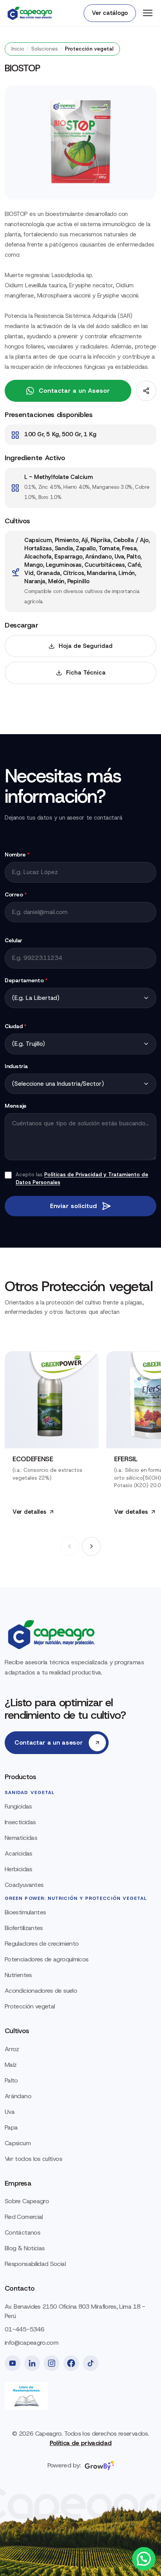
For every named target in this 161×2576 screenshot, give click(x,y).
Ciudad (16, 1026)
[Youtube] (13, 2363)
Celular (13, 940)
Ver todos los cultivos (33, 2159)
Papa (11, 2127)
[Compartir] (146, 391)
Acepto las (82, 1178)
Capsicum (18, 2143)
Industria (16, 1066)
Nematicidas (21, 1838)
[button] (144, 2559)
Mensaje (16, 1106)
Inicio (18, 49)
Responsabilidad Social (35, 2264)
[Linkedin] (32, 2363)
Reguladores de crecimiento (42, 1944)
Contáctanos (22, 2232)
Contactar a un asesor (48, 1742)
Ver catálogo (110, 13)
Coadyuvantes (24, 1885)
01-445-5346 (24, 2329)
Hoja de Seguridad (86, 646)
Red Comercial (24, 2217)
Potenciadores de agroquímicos (47, 1959)
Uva (10, 2112)
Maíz (11, 2065)
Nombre (17, 854)
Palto (11, 2080)
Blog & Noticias (25, 2248)
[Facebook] (71, 2363)
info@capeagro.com (31, 2343)
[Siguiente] (91, 1546)
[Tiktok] (91, 2363)
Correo (16, 894)
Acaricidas (19, 1853)
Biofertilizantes (24, 1928)
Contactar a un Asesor (74, 391)
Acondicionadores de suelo (41, 1991)
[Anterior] (70, 1546)
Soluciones (45, 49)
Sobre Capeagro (27, 2201)
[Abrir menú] (148, 13)
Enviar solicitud (73, 1206)
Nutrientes (18, 1975)
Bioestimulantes (25, 1912)
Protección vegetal (30, 2006)
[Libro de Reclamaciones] (26, 2396)
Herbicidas (19, 1869)
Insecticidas (20, 1822)
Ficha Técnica (86, 673)
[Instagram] (52, 2363)
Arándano (18, 2096)
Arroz (12, 2049)
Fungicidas (18, 1806)
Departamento (26, 980)
